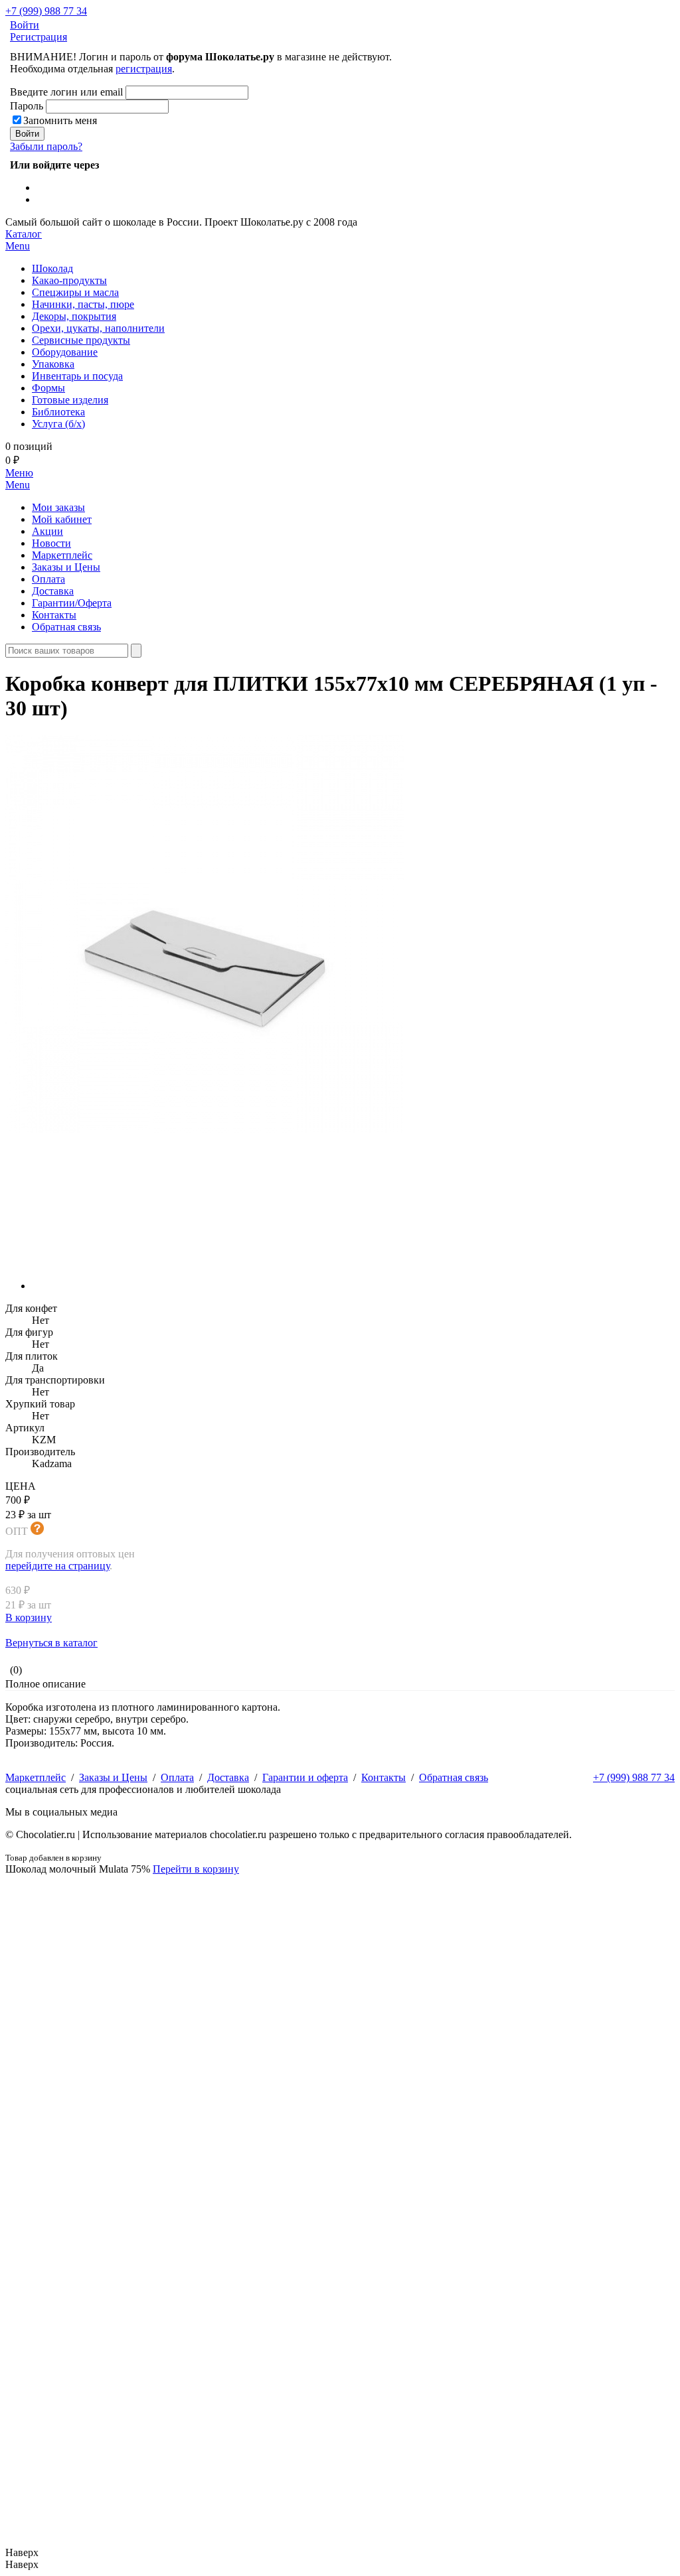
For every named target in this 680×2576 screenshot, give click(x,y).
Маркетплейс (62, 555)
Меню (19, 479)
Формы (48, 388)
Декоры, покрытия (74, 316)
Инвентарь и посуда (77, 376)
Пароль (27, 106)
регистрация (144, 69)
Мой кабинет (62, 519)
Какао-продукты (69, 280)
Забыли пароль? (46, 146)
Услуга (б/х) (58, 424)
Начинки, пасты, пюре (83, 304)
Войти (25, 25)
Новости (51, 543)
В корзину (29, 1617)
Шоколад (52, 268)
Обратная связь (66, 627)
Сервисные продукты (81, 340)
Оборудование (65, 352)
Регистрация (39, 37)
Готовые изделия (70, 400)
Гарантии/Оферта (72, 603)
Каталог (24, 240)
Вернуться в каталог (51, 1643)
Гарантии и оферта (305, 1777)
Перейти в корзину (196, 1869)
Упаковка (53, 364)
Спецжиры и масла (75, 292)
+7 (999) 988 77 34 (46, 11)
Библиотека (58, 412)
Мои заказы (58, 507)
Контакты (54, 615)
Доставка (53, 591)
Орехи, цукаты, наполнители (98, 328)
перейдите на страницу (57, 1566)
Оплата (48, 579)
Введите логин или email (66, 92)
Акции (47, 531)
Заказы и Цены (66, 567)
